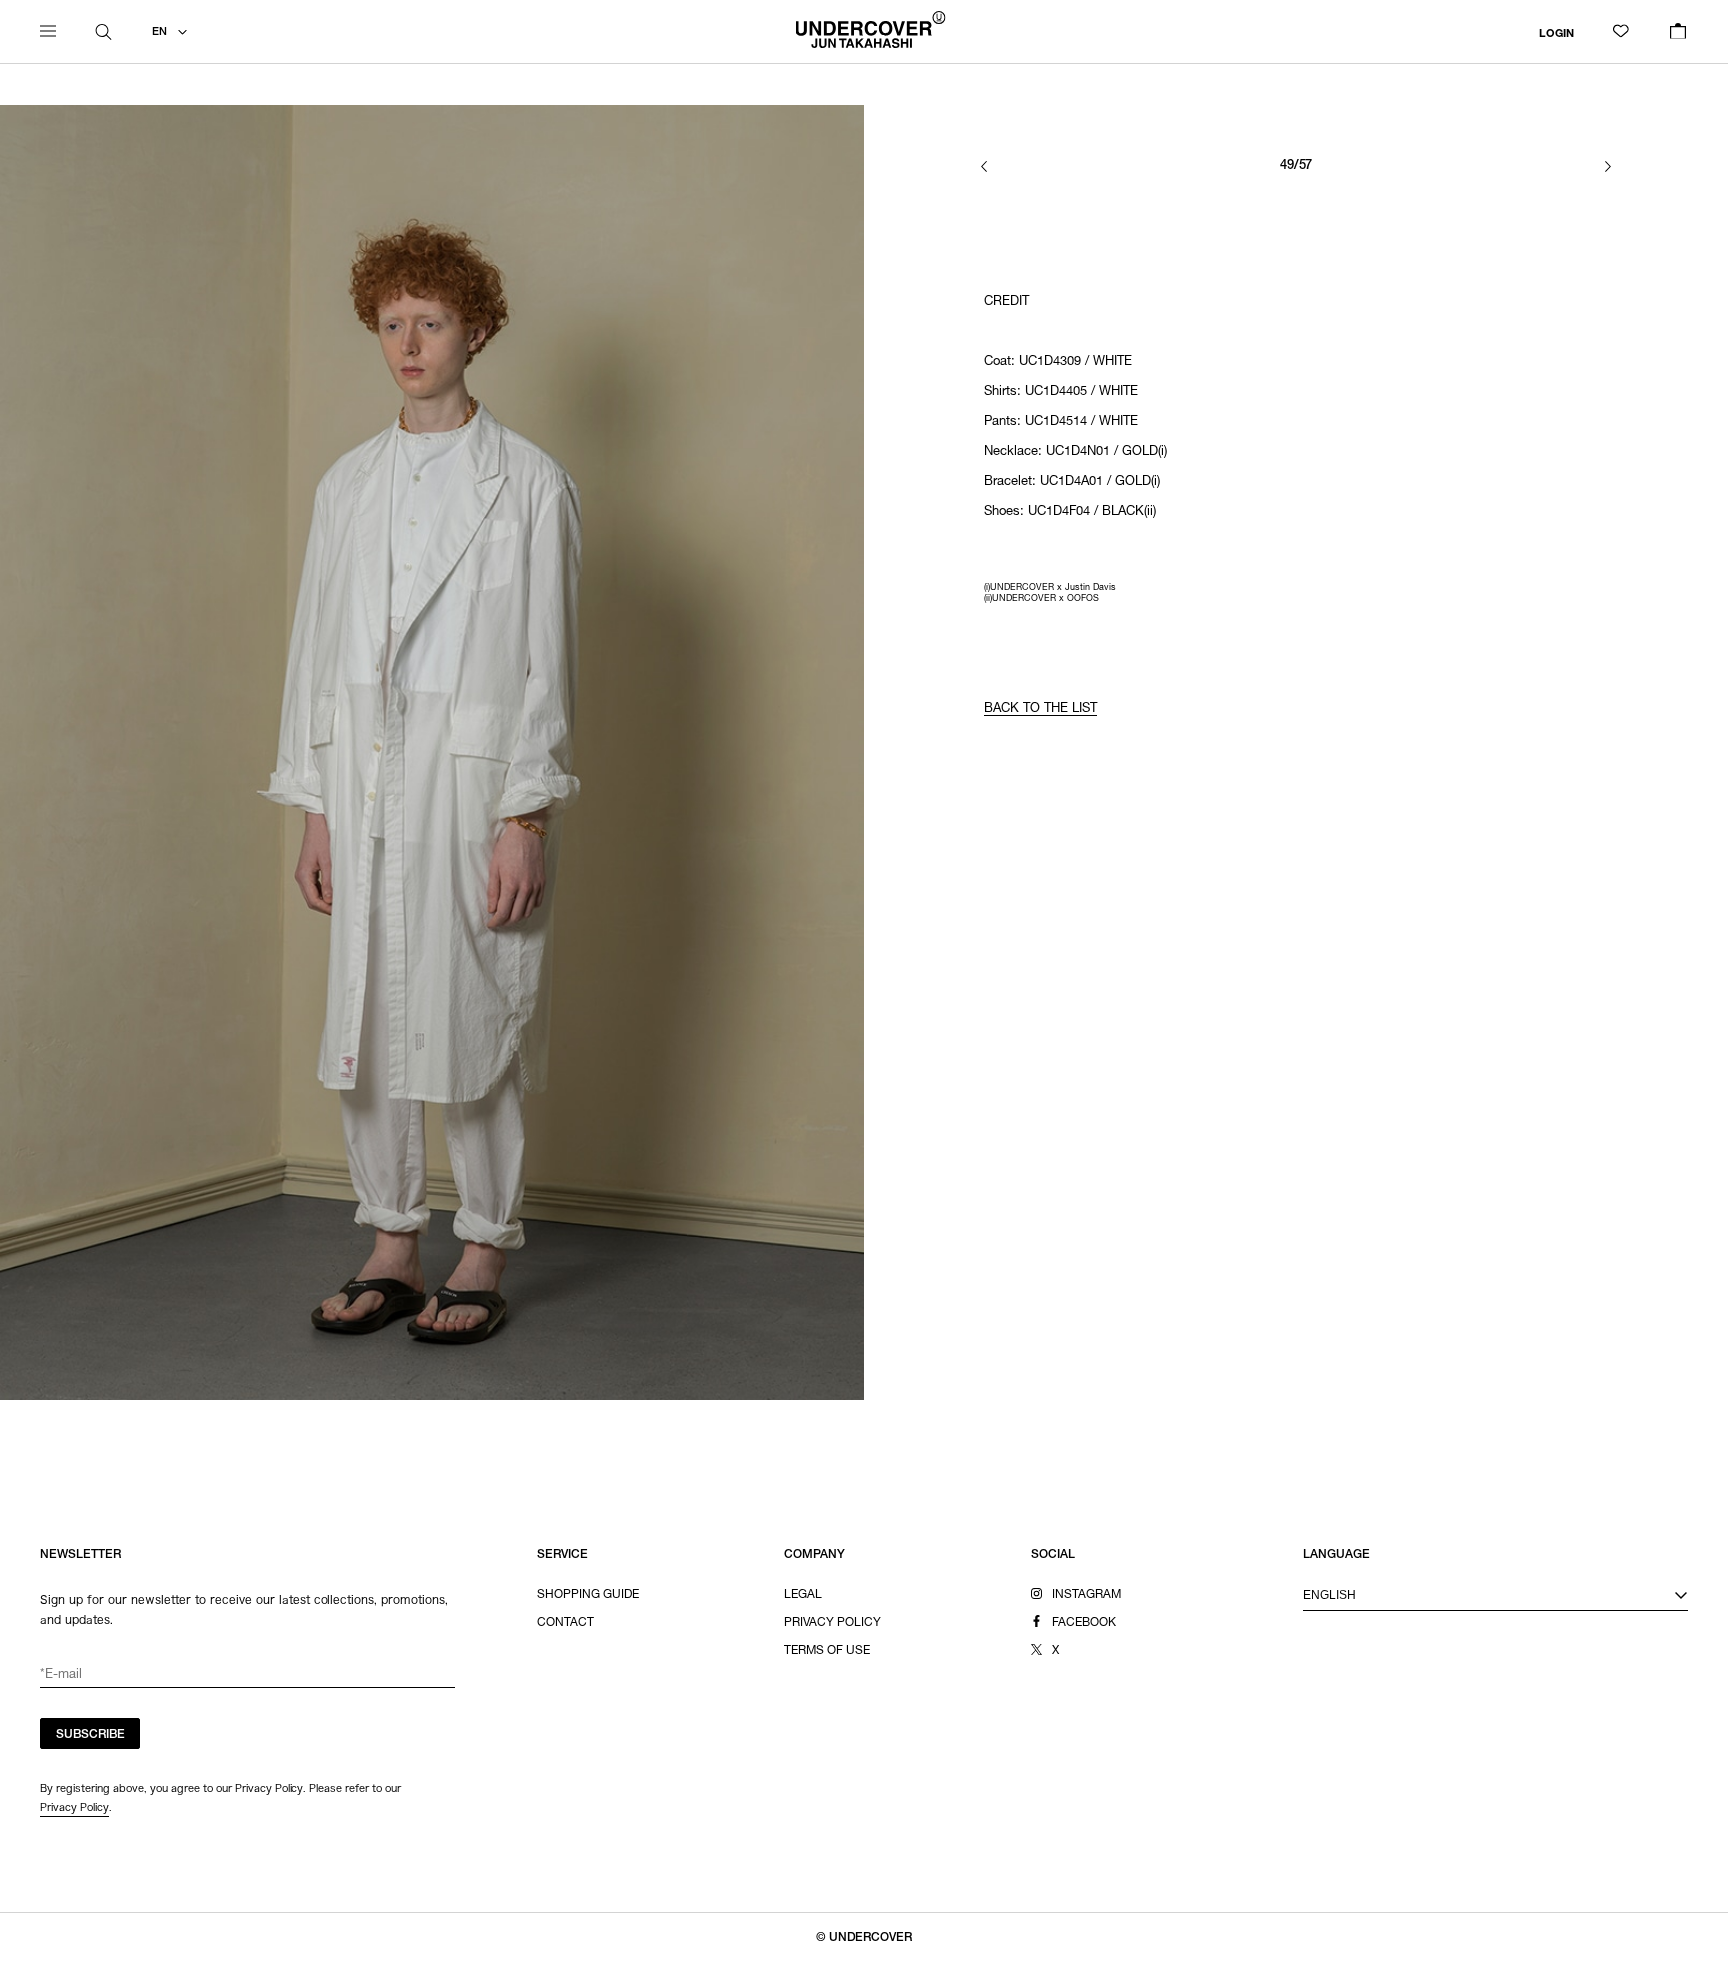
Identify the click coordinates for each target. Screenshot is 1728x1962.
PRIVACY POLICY (832, 1623)
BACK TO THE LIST (1040, 709)
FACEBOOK (1084, 1623)
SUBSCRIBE (90, 1735)
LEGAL (803, 1595)
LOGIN (1556, 33)
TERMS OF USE (827, 1651)
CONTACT (565, 1623)
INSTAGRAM (1086, 1595)
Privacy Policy (74, 1807)
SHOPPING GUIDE (588, 1595)
